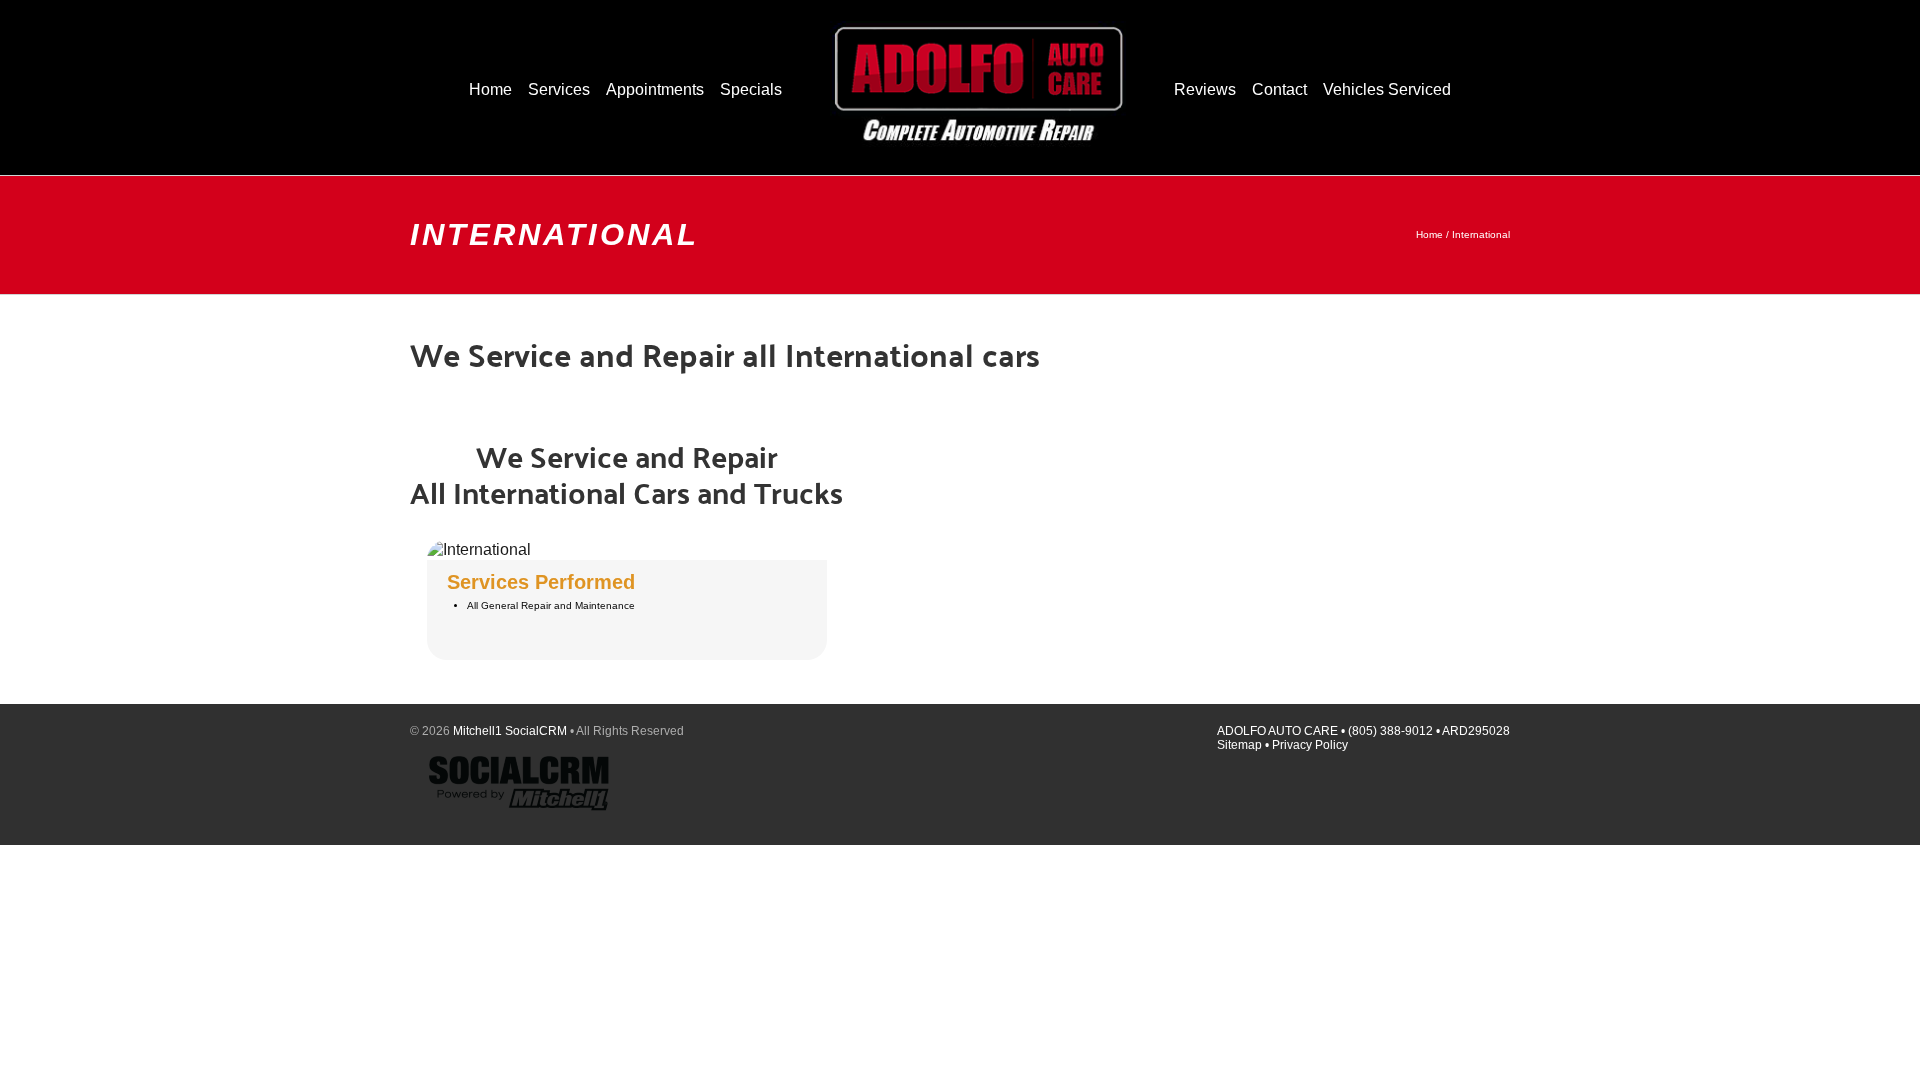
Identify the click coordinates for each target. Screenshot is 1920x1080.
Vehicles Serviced (1387, 89)
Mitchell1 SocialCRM (510, 731)
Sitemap (1239, 745)
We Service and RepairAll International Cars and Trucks (626, 473)
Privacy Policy (1310, 745)
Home (1429, 234)
